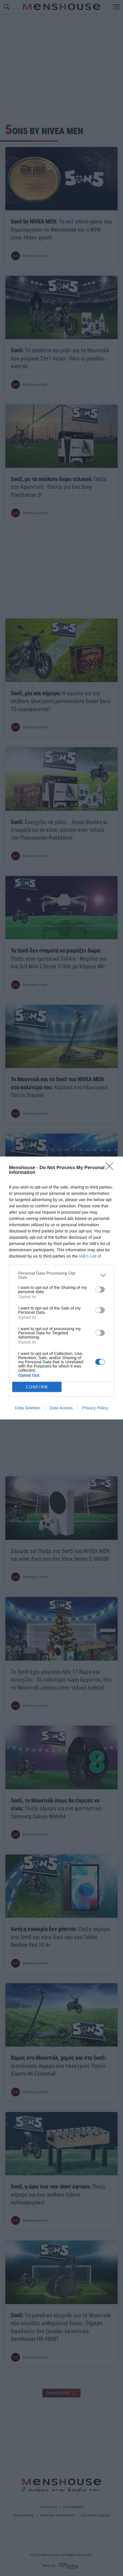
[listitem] (61, 1275)
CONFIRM (37, 1387)
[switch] (100, 1289)
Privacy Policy (95, 1408)
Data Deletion (28, 1408)
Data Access (61, 1408)
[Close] (111, 1168)
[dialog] (61, 1288)
